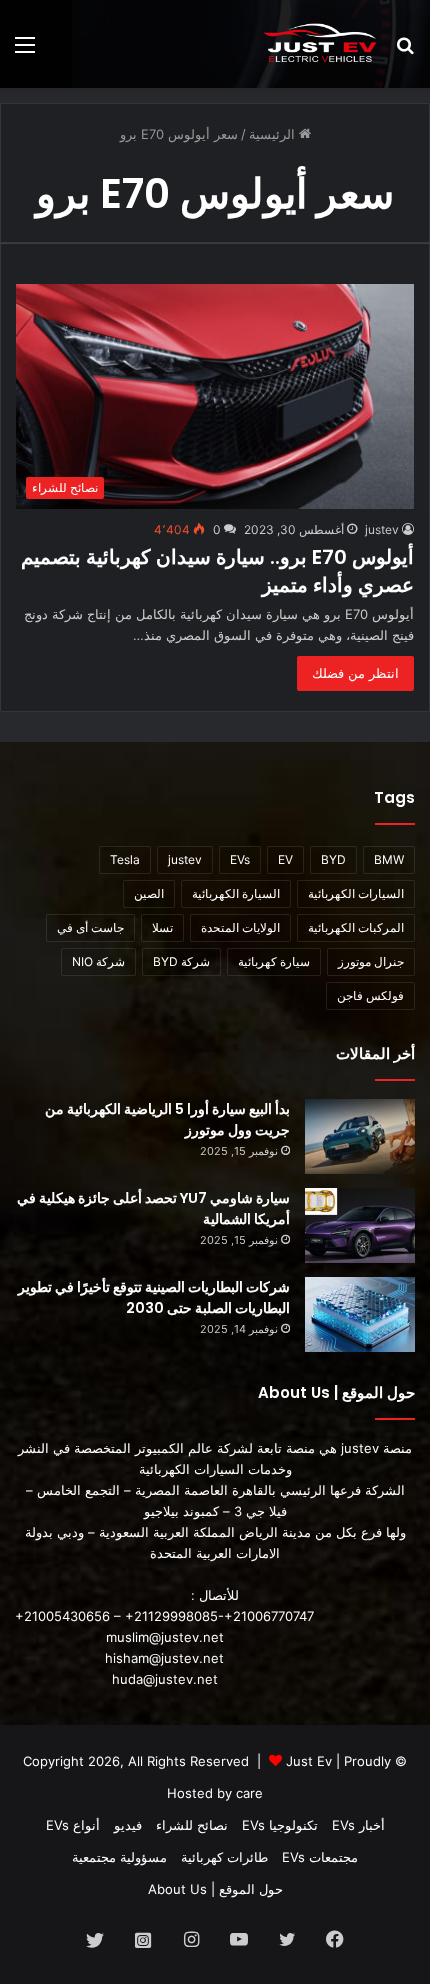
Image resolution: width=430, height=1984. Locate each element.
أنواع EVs (73, 1825)
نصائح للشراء (192, 1825)
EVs (240, 859)
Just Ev (309, 1761)
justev (382, 529)
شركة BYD (181, 961)
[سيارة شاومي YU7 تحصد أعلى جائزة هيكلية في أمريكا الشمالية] (360, 1225)
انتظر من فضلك (355, 673)
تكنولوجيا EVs (280, 1825)
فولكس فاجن (370, 995)
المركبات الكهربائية (356, 927)
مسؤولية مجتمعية (119, 1857)
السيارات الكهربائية (356, 893)
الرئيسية (274, 134)
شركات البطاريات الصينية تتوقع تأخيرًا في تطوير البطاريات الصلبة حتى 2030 (154, 1297)
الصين (149, 893)
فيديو (128, 1825)
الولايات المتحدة (240, 927)
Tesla (125, 859)
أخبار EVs (358, 1825)
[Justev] (320, 44)
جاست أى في (90, 927)
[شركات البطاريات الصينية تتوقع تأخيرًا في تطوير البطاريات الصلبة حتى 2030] (360, 1314)
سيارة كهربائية (274, 961)
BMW (389, 859)
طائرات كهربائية (224, 1857)
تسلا (162, 927)
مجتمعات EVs (320, 1857)
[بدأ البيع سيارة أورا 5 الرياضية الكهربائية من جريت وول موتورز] (360, 1136)
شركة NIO (98, 961)
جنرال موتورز (371, 961)
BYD (333, 859)
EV (285, 859)
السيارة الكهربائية (236, 893)
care (249, 1793)
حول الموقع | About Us (215, 1889)
